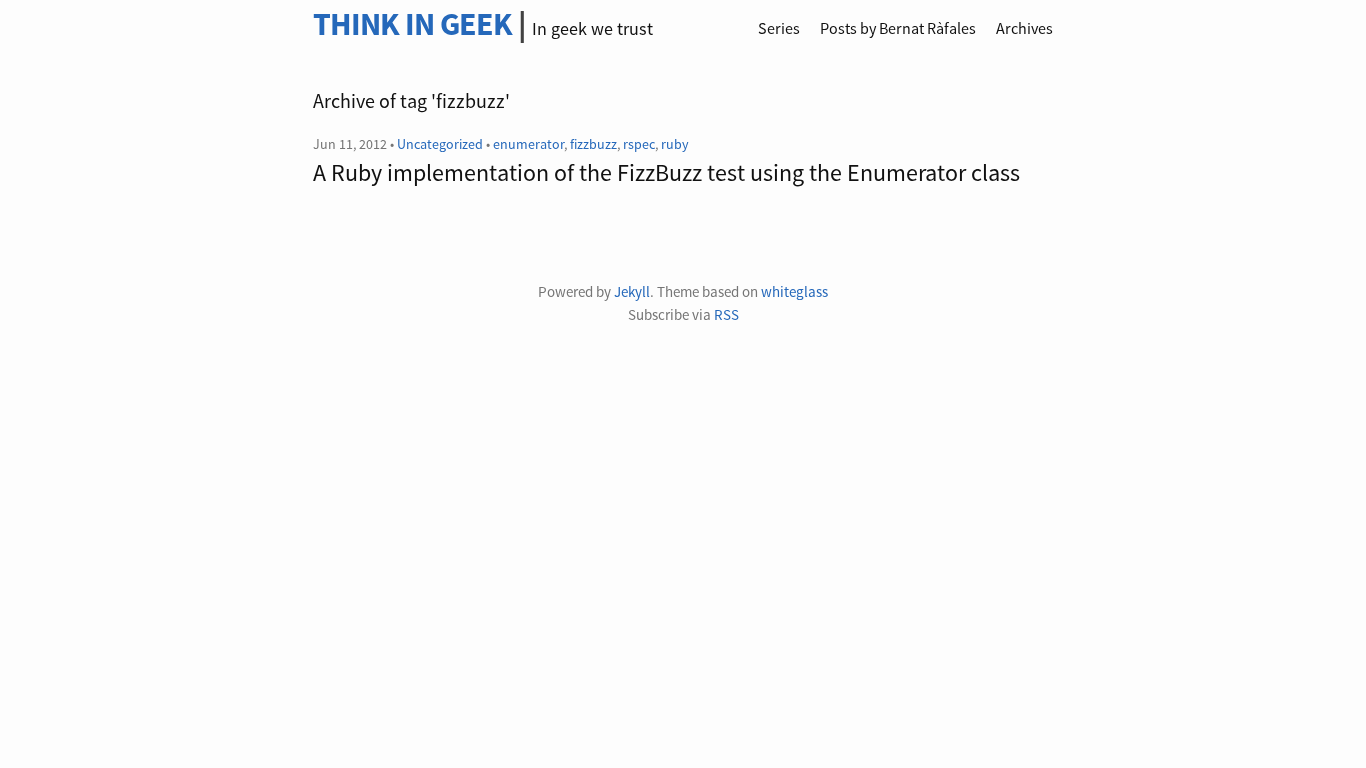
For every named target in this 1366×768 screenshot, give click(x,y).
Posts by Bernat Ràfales (898, 28)
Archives (1024, 28)
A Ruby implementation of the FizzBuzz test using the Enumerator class (666, 172)
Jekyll (632, 291)
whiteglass (794, 291)
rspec (639, 144)
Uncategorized (440, 144)
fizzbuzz (593, 144)
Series (779, 28)
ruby (675, 144)
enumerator (528, 144)
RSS (726, 314)
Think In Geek (412, 24)
